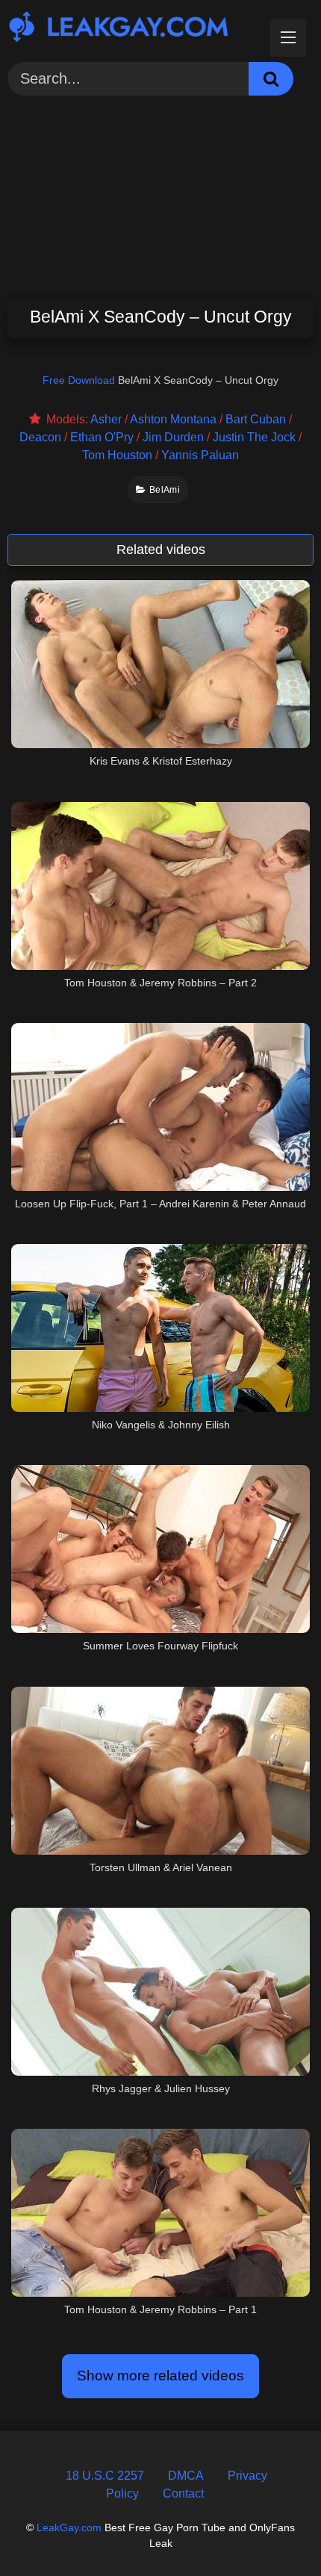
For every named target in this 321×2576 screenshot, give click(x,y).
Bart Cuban (256, 419)
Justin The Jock (254, 437)
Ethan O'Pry (102, 437)
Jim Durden (173, 437)
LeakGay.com (69, 2527)
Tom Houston (117, 455)
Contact (183, 2493)
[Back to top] (274, 2531)
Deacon (40, 437)
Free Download (79, 380)
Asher (106, 419)
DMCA (186, 2476)
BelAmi (165, 490)
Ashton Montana (173, 419)
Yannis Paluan (200, 455)
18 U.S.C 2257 (105, 2476)
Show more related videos (160, 2376)
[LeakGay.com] (131, 29)
